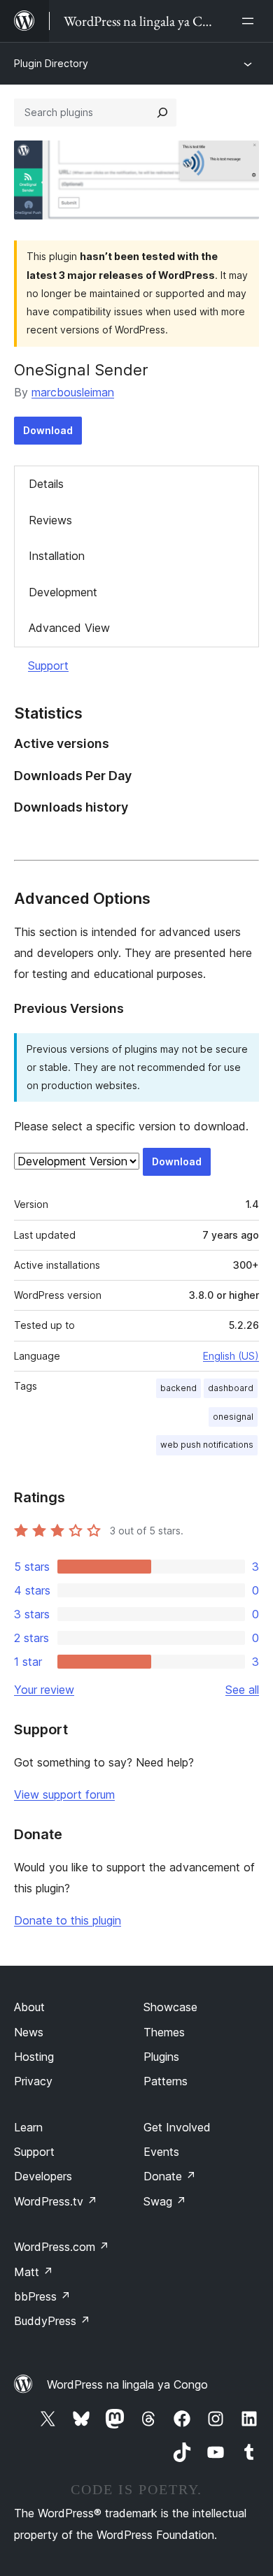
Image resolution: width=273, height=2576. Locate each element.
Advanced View (69, 628)
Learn (28, 2127)
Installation (57, 556)
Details (46, 484)
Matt (34, 2272)
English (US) (231, 1356)
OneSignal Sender (81, 370)
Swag (165, 2201)
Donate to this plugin (68, 1920)
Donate (170, 2176)
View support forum (64, 1794)
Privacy (33, 2081)
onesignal (233, 1417)
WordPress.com (62, 2247)
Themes (164, 2032)
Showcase (170, 2007)
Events (161, 2152)
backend (178, 1388)
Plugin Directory (51, 63)
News (29, 2032)
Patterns (166, 2081)
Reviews (50, 520)
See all (242, 1690)
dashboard (231, 1388)
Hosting (34, 2057)
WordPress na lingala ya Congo (127, 2384)
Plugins (161, 2057)
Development (63, 592)
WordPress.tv (56, 2201)
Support (48, 665)
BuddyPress (52, 2321)
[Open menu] (251, 21)
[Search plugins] (162, 113)
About (29, 2007)
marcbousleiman (73, 392)
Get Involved (177, 2127)
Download (48, 430)
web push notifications (207, 1445)
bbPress (42, 2296)
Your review (44, 1690)
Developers (43, 2176)
